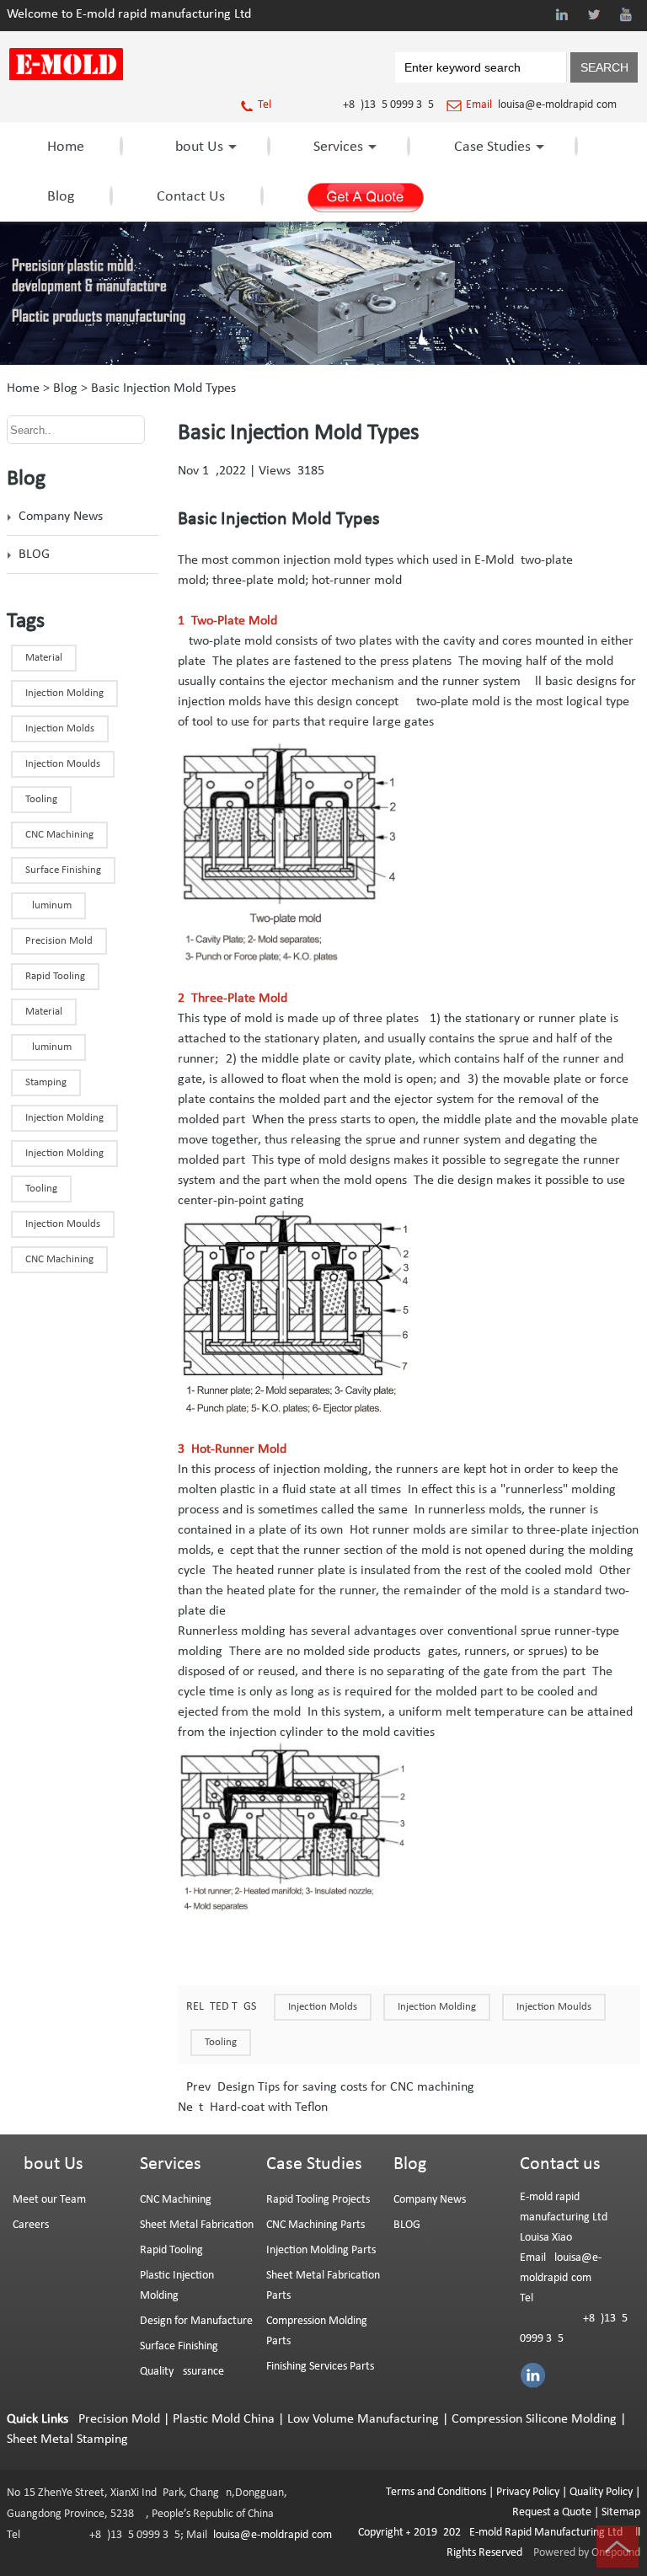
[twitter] (594, 14)
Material (44, 658)
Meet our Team (49, 2200)
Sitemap (621, 2512)
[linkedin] (562, 14)
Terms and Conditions (436, 2492)
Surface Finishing (179, 2346)
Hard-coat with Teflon (267, 2107)
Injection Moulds (554, 2007)
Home (66, 147)
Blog (61, 197)
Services (338, 147)
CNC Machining (59, 1259)
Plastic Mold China (224, 2419)
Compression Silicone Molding (534, 2419)
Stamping (46, 1082)
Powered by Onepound (587, 2553)
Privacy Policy (528, 2492)
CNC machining (59, 835)
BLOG (34, 554)
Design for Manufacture (196, 2321)
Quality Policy (601, 2492)
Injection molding (64, 1118)
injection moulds (63, 1224)
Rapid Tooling (55, 976)
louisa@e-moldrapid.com (557, 105)
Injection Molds (323, 2007)
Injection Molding (437, 2007)
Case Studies (492, 147)
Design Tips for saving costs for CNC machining (344, 2087)
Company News (61, 517)
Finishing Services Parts (320, 2367)
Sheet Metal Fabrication (197, 2225)
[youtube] (626, 14)
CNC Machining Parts (315, 2225)
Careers (31, 2225)
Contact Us (191, 197)
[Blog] (323, 361)
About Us (195, 147)
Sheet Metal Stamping (67, 2439)
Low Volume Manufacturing (363, 2419)
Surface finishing (63, 870)
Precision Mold (59, 941)
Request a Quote (552, 2512)
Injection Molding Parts (321, 2250)
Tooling (221, 2042)
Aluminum (48, 905)
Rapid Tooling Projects (318, 2200)
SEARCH (604, 67)
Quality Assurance (182, 2372)
